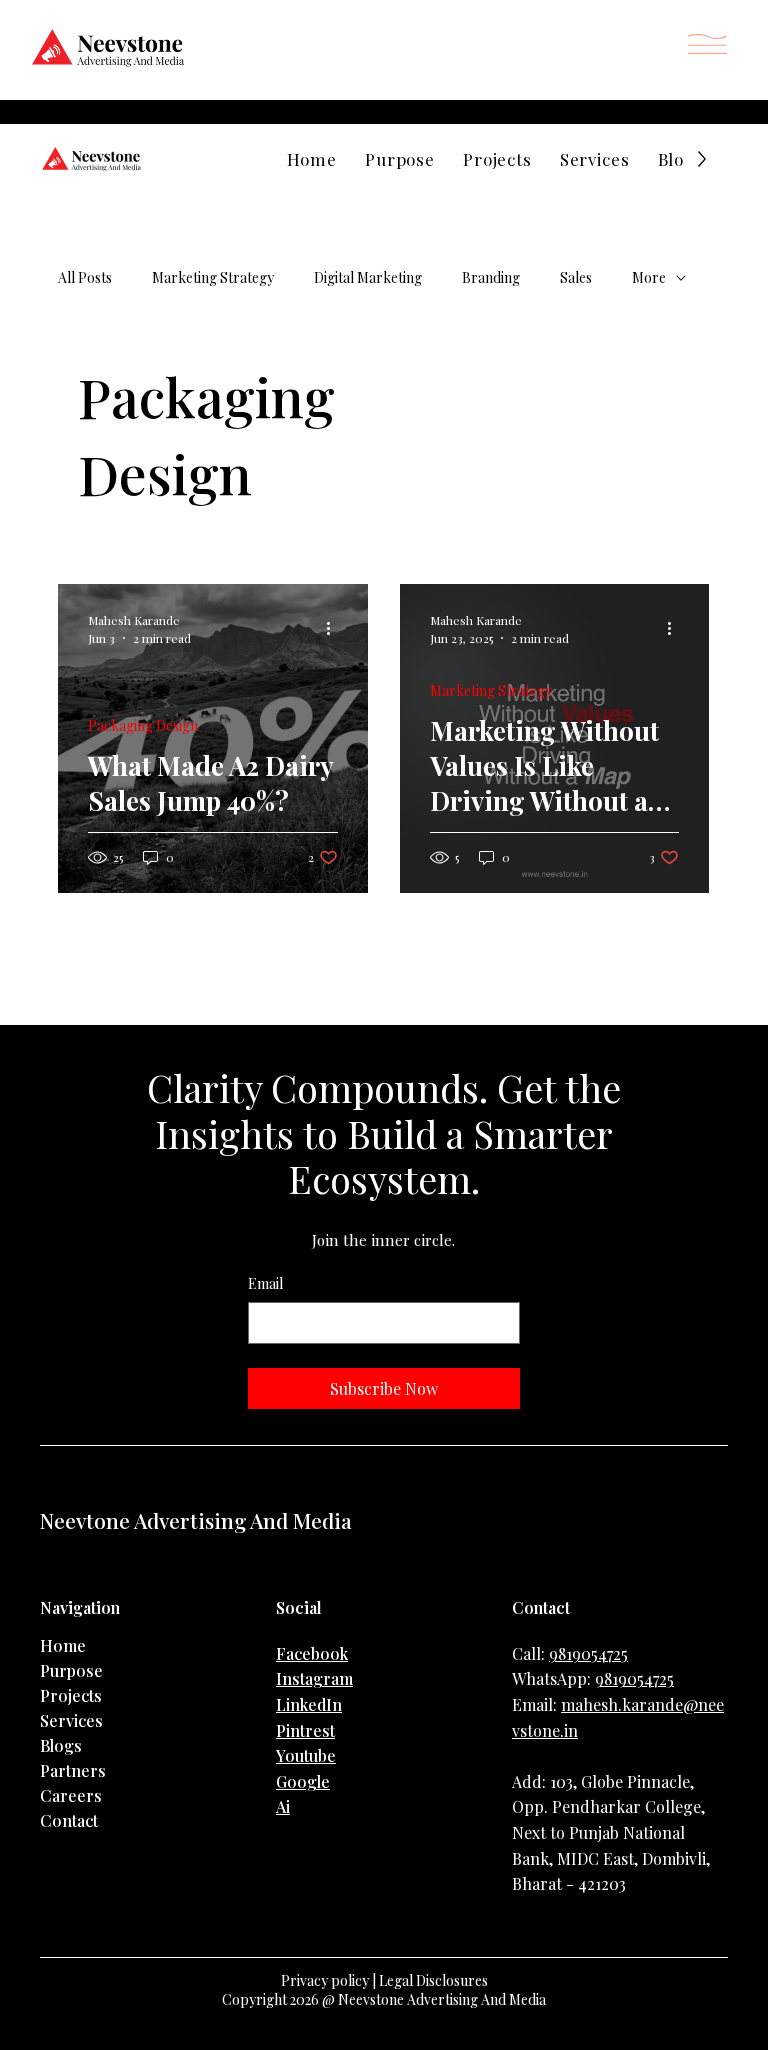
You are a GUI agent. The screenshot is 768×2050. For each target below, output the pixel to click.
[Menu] (708, 44)
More (649, 277)
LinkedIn (309, 1704)
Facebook (312, 1653)
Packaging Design (143, 725)
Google (303, 1781)
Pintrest (305, 1730)
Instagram (314, 1678)
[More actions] (335, 628)
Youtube (306, 1755)
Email (265, 1283)
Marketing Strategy (213, 277)
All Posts (85, 277)
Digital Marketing (368, 277)
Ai (283, 1806)
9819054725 (588, 1653)
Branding (491, 277)
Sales (576, 277)
